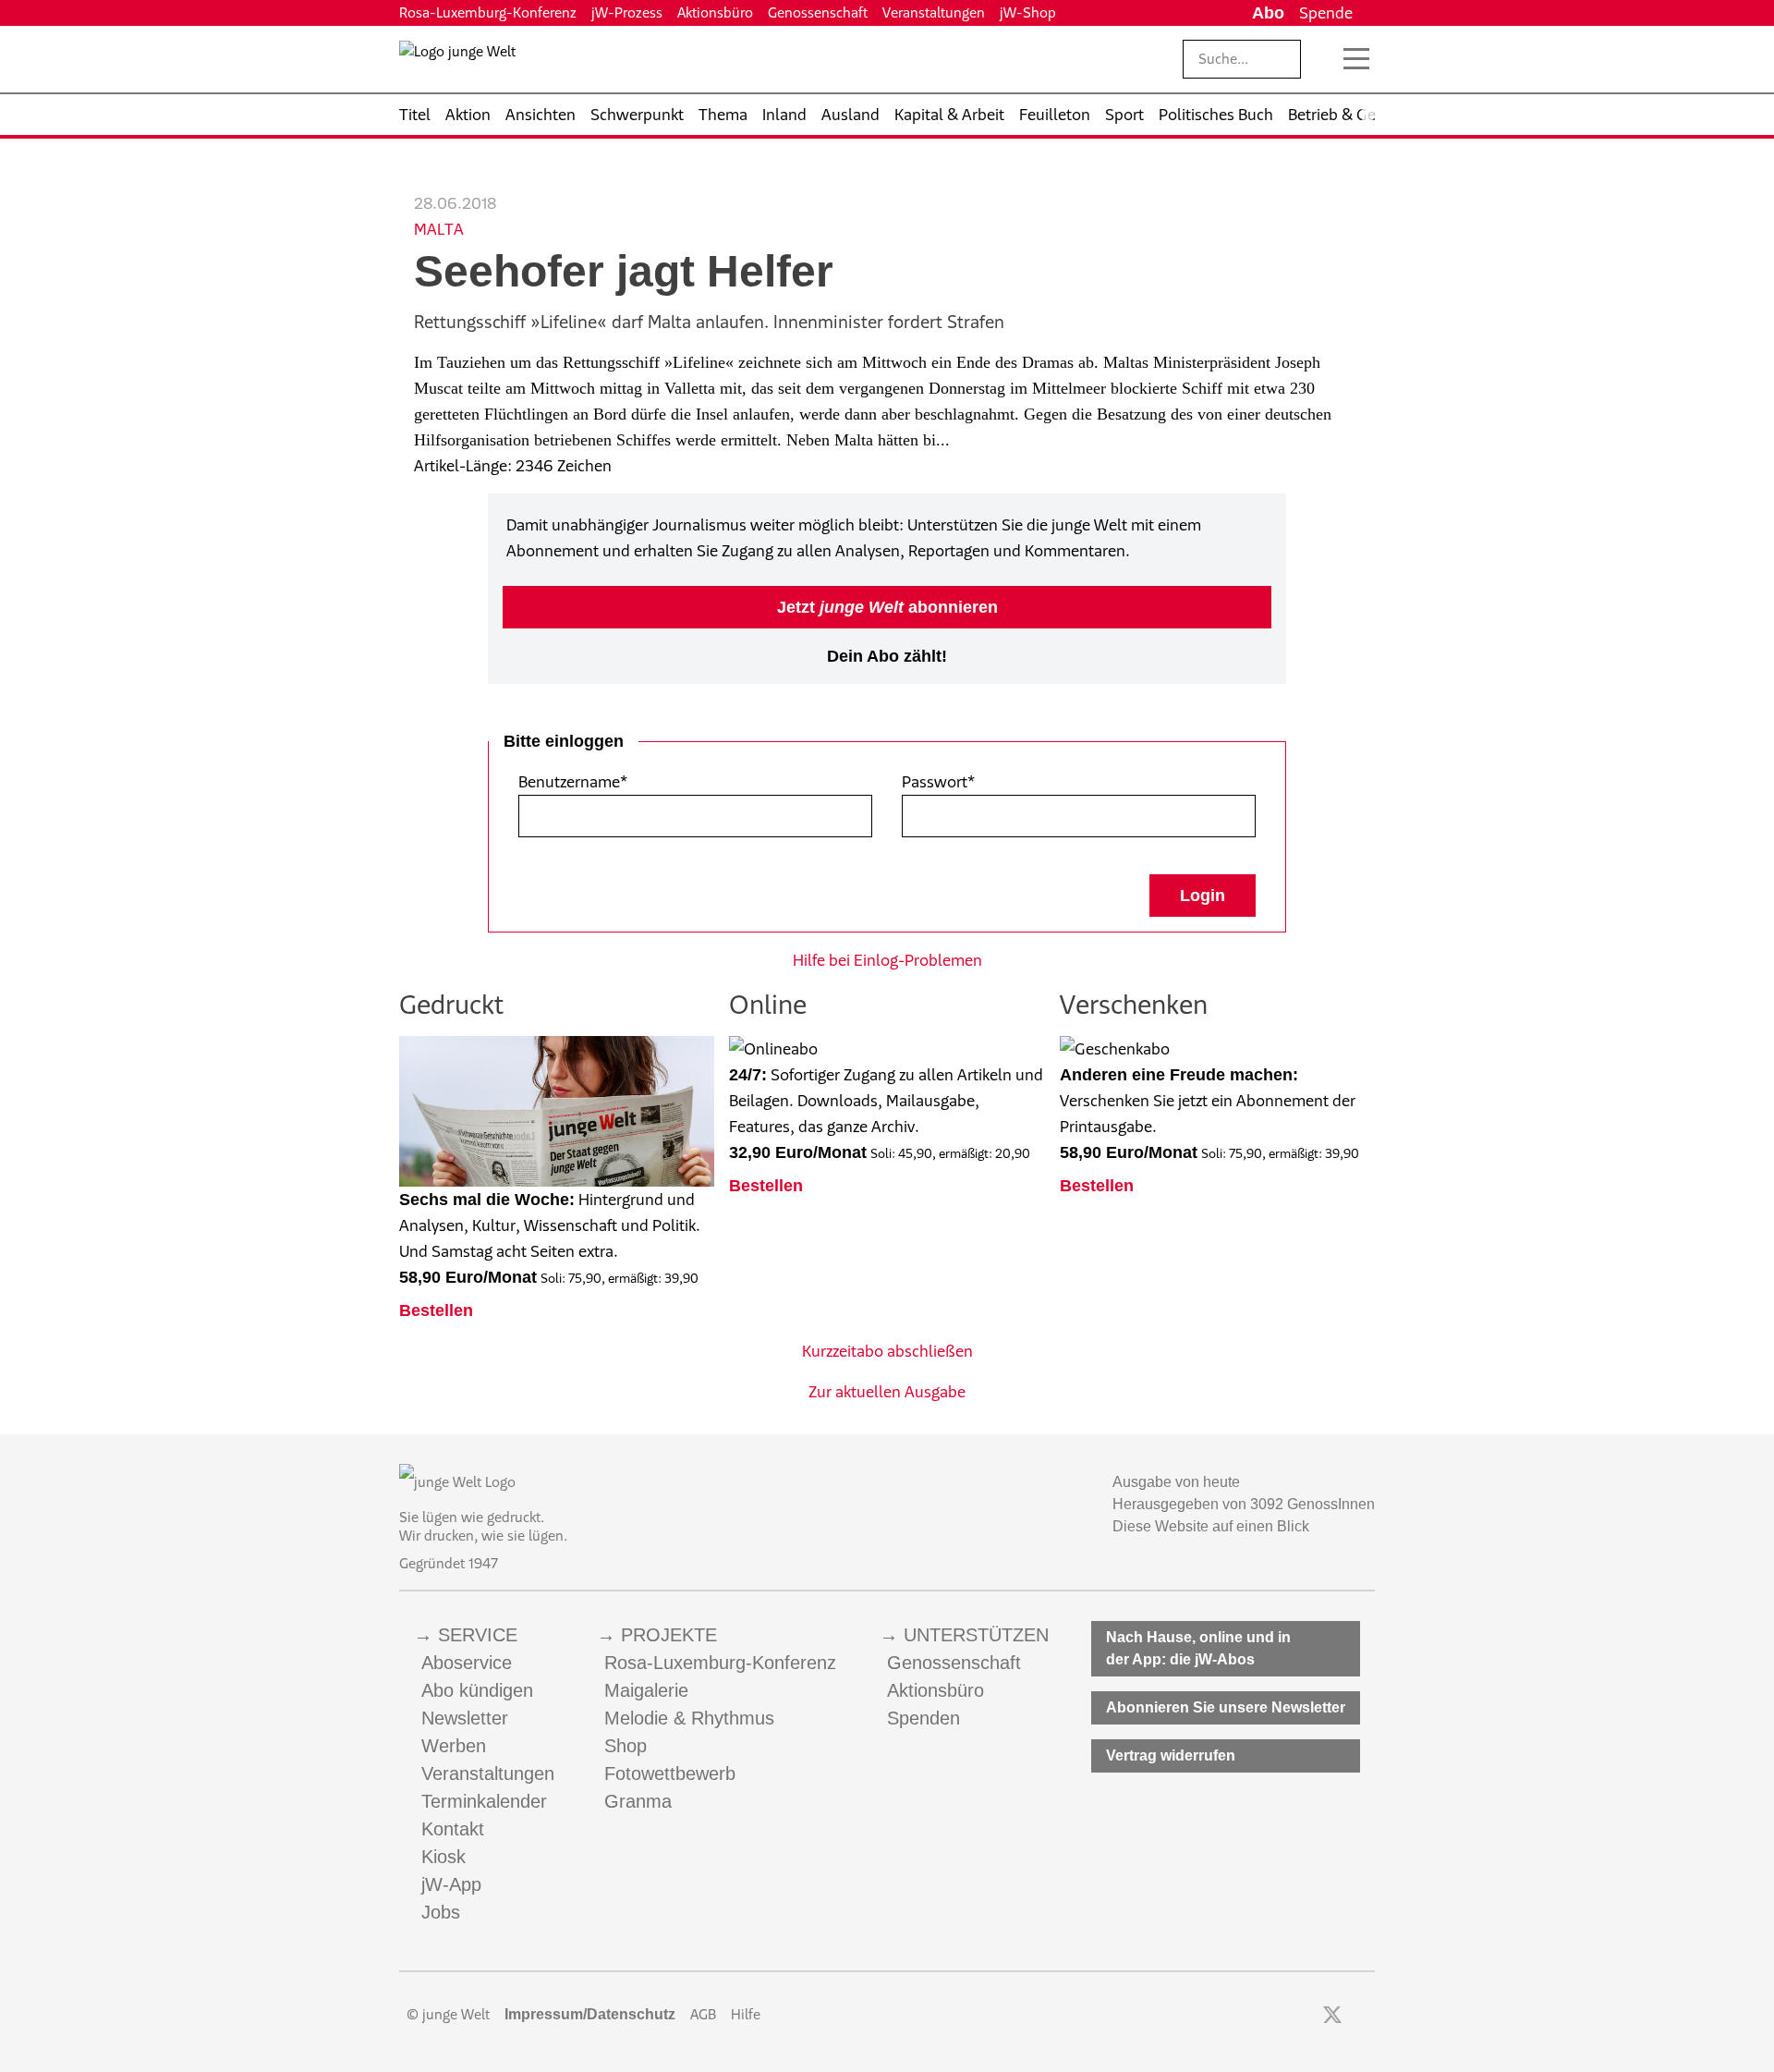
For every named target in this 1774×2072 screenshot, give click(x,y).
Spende (1326, 13)
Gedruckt (451, 1004)
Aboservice (467, 1663)
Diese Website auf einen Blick (1211, 1526)
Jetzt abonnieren (887, 607)
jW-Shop (1028, 12)
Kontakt (453, 1829)
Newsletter (465, 1718)
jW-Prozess (627, 12)
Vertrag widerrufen (1171, 1755)
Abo (1268, 13)
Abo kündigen (477, 1690)
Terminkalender (484, 1801)
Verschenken (1134, 1004)
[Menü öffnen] (1356, 59)
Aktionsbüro (715, 12)
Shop (626, 1746)
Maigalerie (646, 1690)
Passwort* (938, 782)
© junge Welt (448, 2014)
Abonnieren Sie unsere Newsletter (1226, 1707)
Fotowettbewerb (670, 1773)
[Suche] (1323, 59)
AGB (703, 2014)
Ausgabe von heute (1176, 1482)
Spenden (923, 1718)
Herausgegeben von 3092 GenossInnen (1244, 1504)
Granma (638, 1801)
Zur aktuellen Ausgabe (887, 1392)
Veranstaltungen (934, 12)
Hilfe (746, 2014)
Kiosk (443, 1857)
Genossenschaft (818, 12)
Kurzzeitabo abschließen (887, 1351)
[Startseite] (457, 63)
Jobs (441, 1912)
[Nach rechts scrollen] (1367, 115)
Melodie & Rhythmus (689, 1718)
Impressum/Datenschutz (590, 2014)
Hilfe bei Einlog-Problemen (887, 960)
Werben (454, 1746)
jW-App (451, 1884)
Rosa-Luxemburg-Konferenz (488, 12)
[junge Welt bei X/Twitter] (1332, 2015)
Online (768, 1004)
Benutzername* (573, 782)
